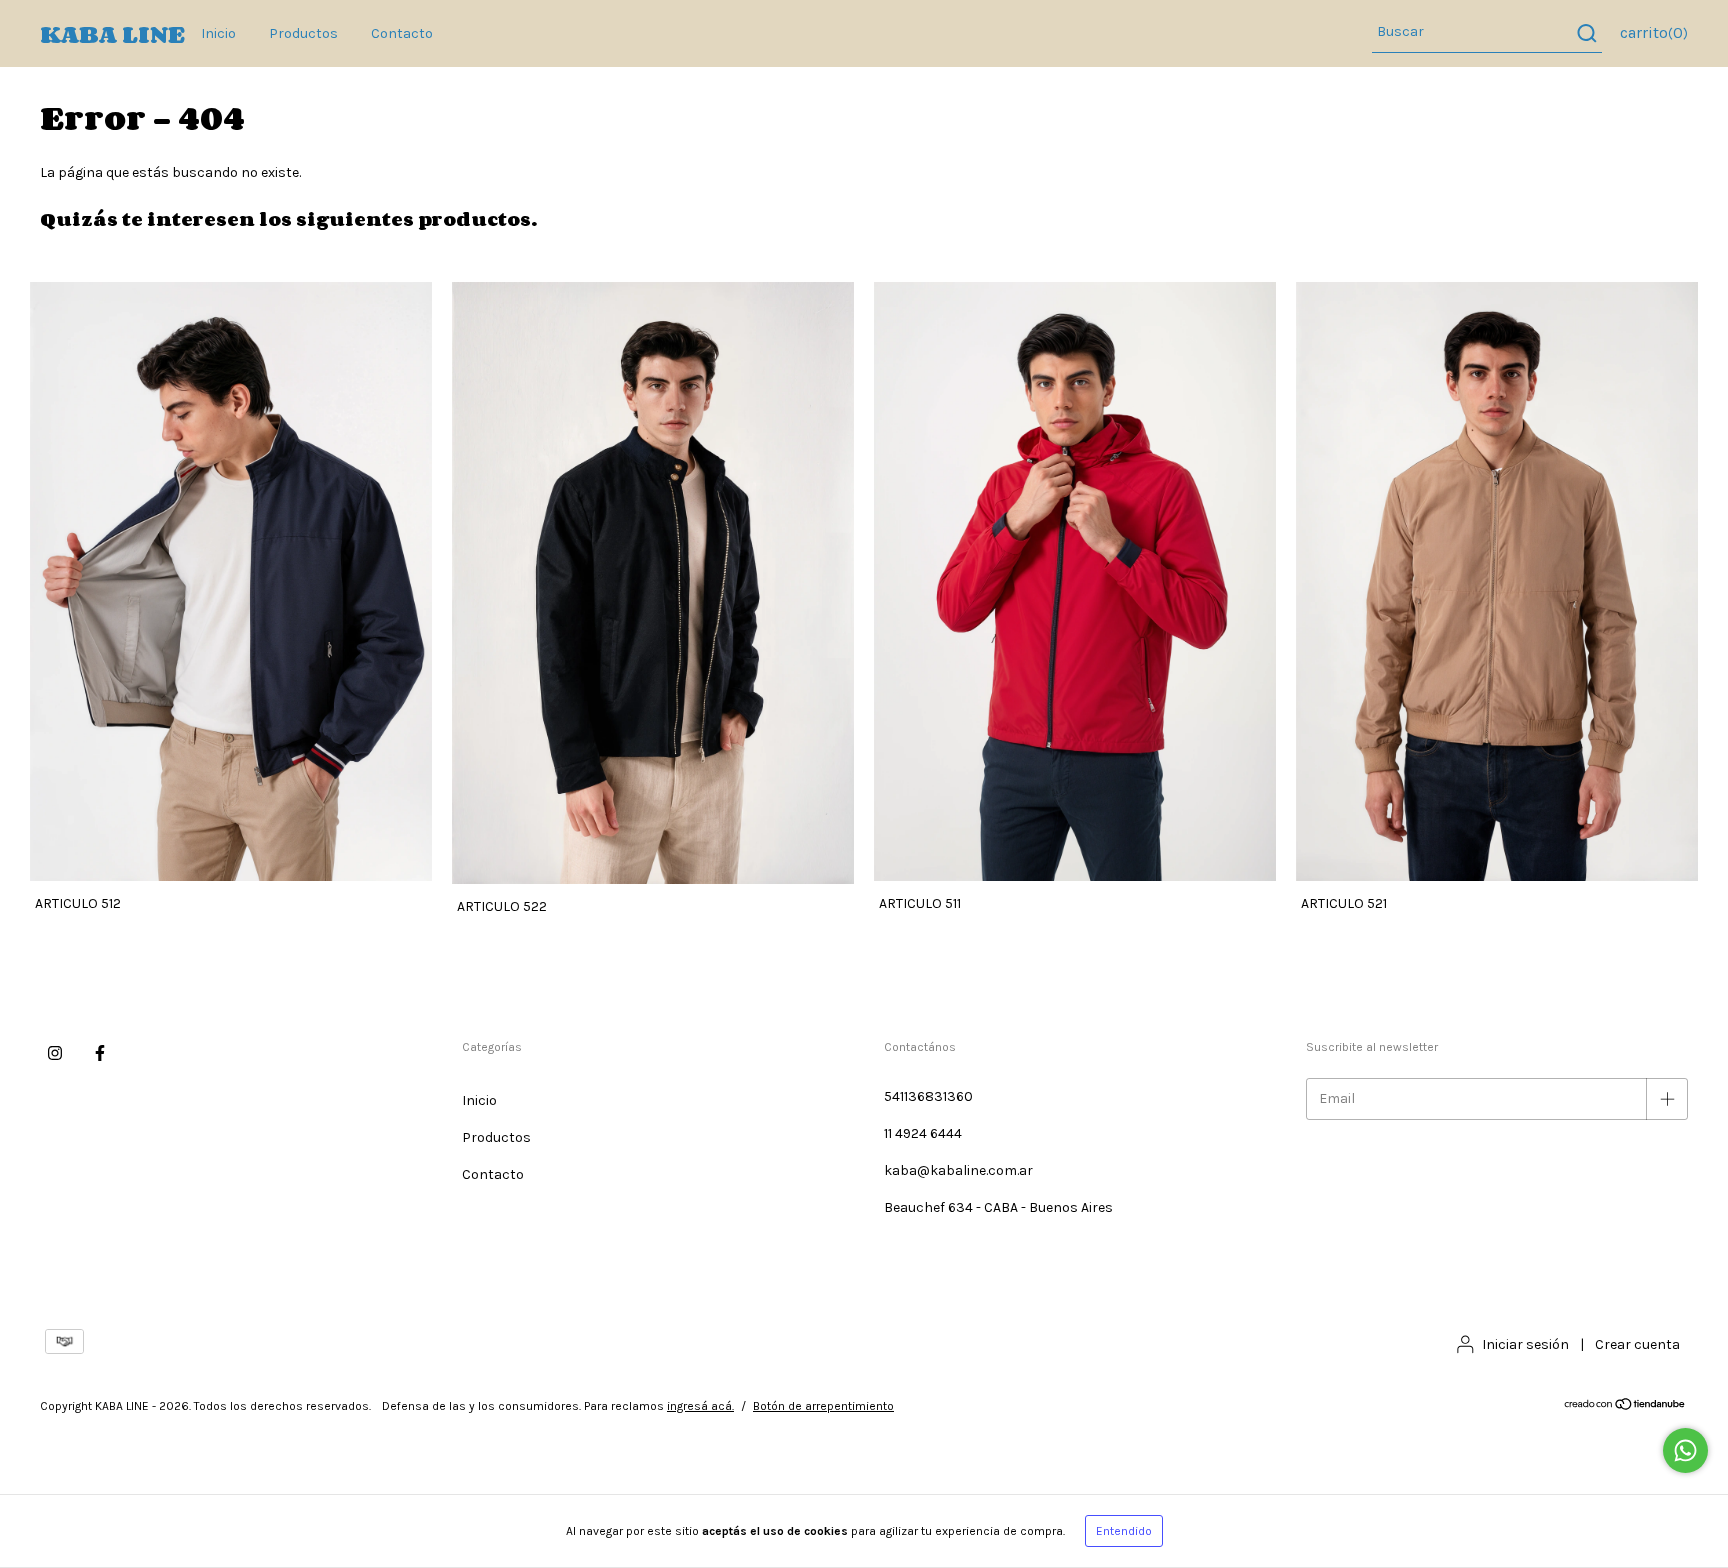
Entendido (1124, 1531)
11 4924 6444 (923, 1133)
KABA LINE (112, 33)
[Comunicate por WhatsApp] (1685, 1450)
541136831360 (928, 1096)
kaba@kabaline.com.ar (958, 1170)
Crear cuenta (1637, 1344)
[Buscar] (1585, 33)
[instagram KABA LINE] (55, 1053)
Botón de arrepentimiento (823, 1406)
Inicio (218, 33)
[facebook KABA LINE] (100, 1053)
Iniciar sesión (1525, 1344)
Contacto (402, 33)
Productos (303, 33)
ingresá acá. (700, 1406)
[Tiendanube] (1625, 1407)
